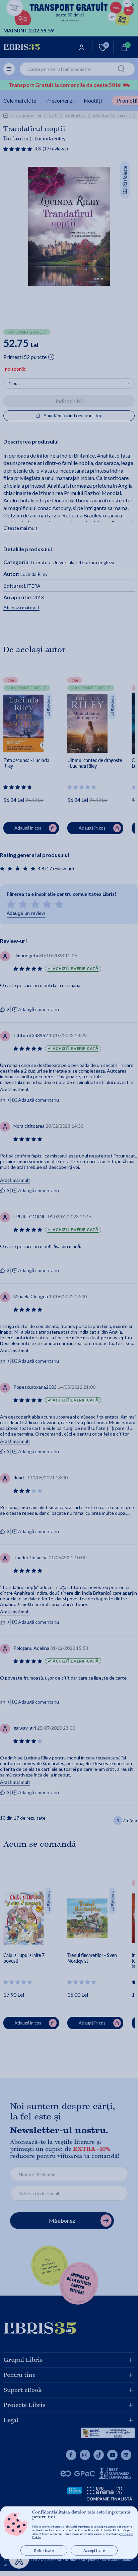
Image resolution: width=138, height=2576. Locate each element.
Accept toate (94, 2550)
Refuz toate (44, 2550)
